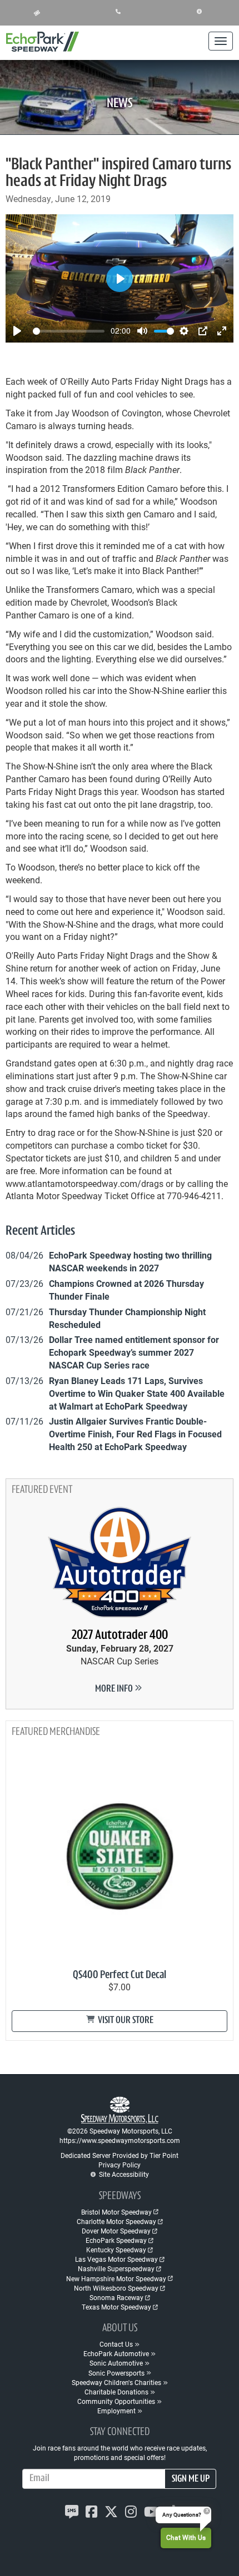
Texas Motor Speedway (116, 2307)
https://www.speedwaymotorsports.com (120, 2140)
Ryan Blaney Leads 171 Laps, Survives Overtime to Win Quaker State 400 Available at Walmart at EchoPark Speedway (137, 1393)
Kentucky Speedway (116, 2250)
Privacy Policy (120, 2165)
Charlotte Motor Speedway (116, 2221)
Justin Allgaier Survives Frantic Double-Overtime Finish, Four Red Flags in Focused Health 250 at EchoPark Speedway (135, 1434)
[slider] (69, 331)
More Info (115, 1689)
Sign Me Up (191, 2479)
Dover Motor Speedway (116, 2231)
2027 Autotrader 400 (120, 1636)
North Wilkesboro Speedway (116, 2288)
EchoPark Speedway (116, 2240)
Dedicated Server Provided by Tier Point (120, 2155)
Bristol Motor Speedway (116, 2212)
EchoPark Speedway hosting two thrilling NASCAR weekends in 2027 (130, 1261)
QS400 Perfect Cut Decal (120, 1975)
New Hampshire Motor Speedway (116, 2278)
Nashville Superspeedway (116, 2268)
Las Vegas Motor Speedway (116, 2259)
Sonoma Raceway (116, 2297)
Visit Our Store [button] (125, 2021)
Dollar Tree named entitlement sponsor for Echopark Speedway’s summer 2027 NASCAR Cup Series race (134, 1352)
